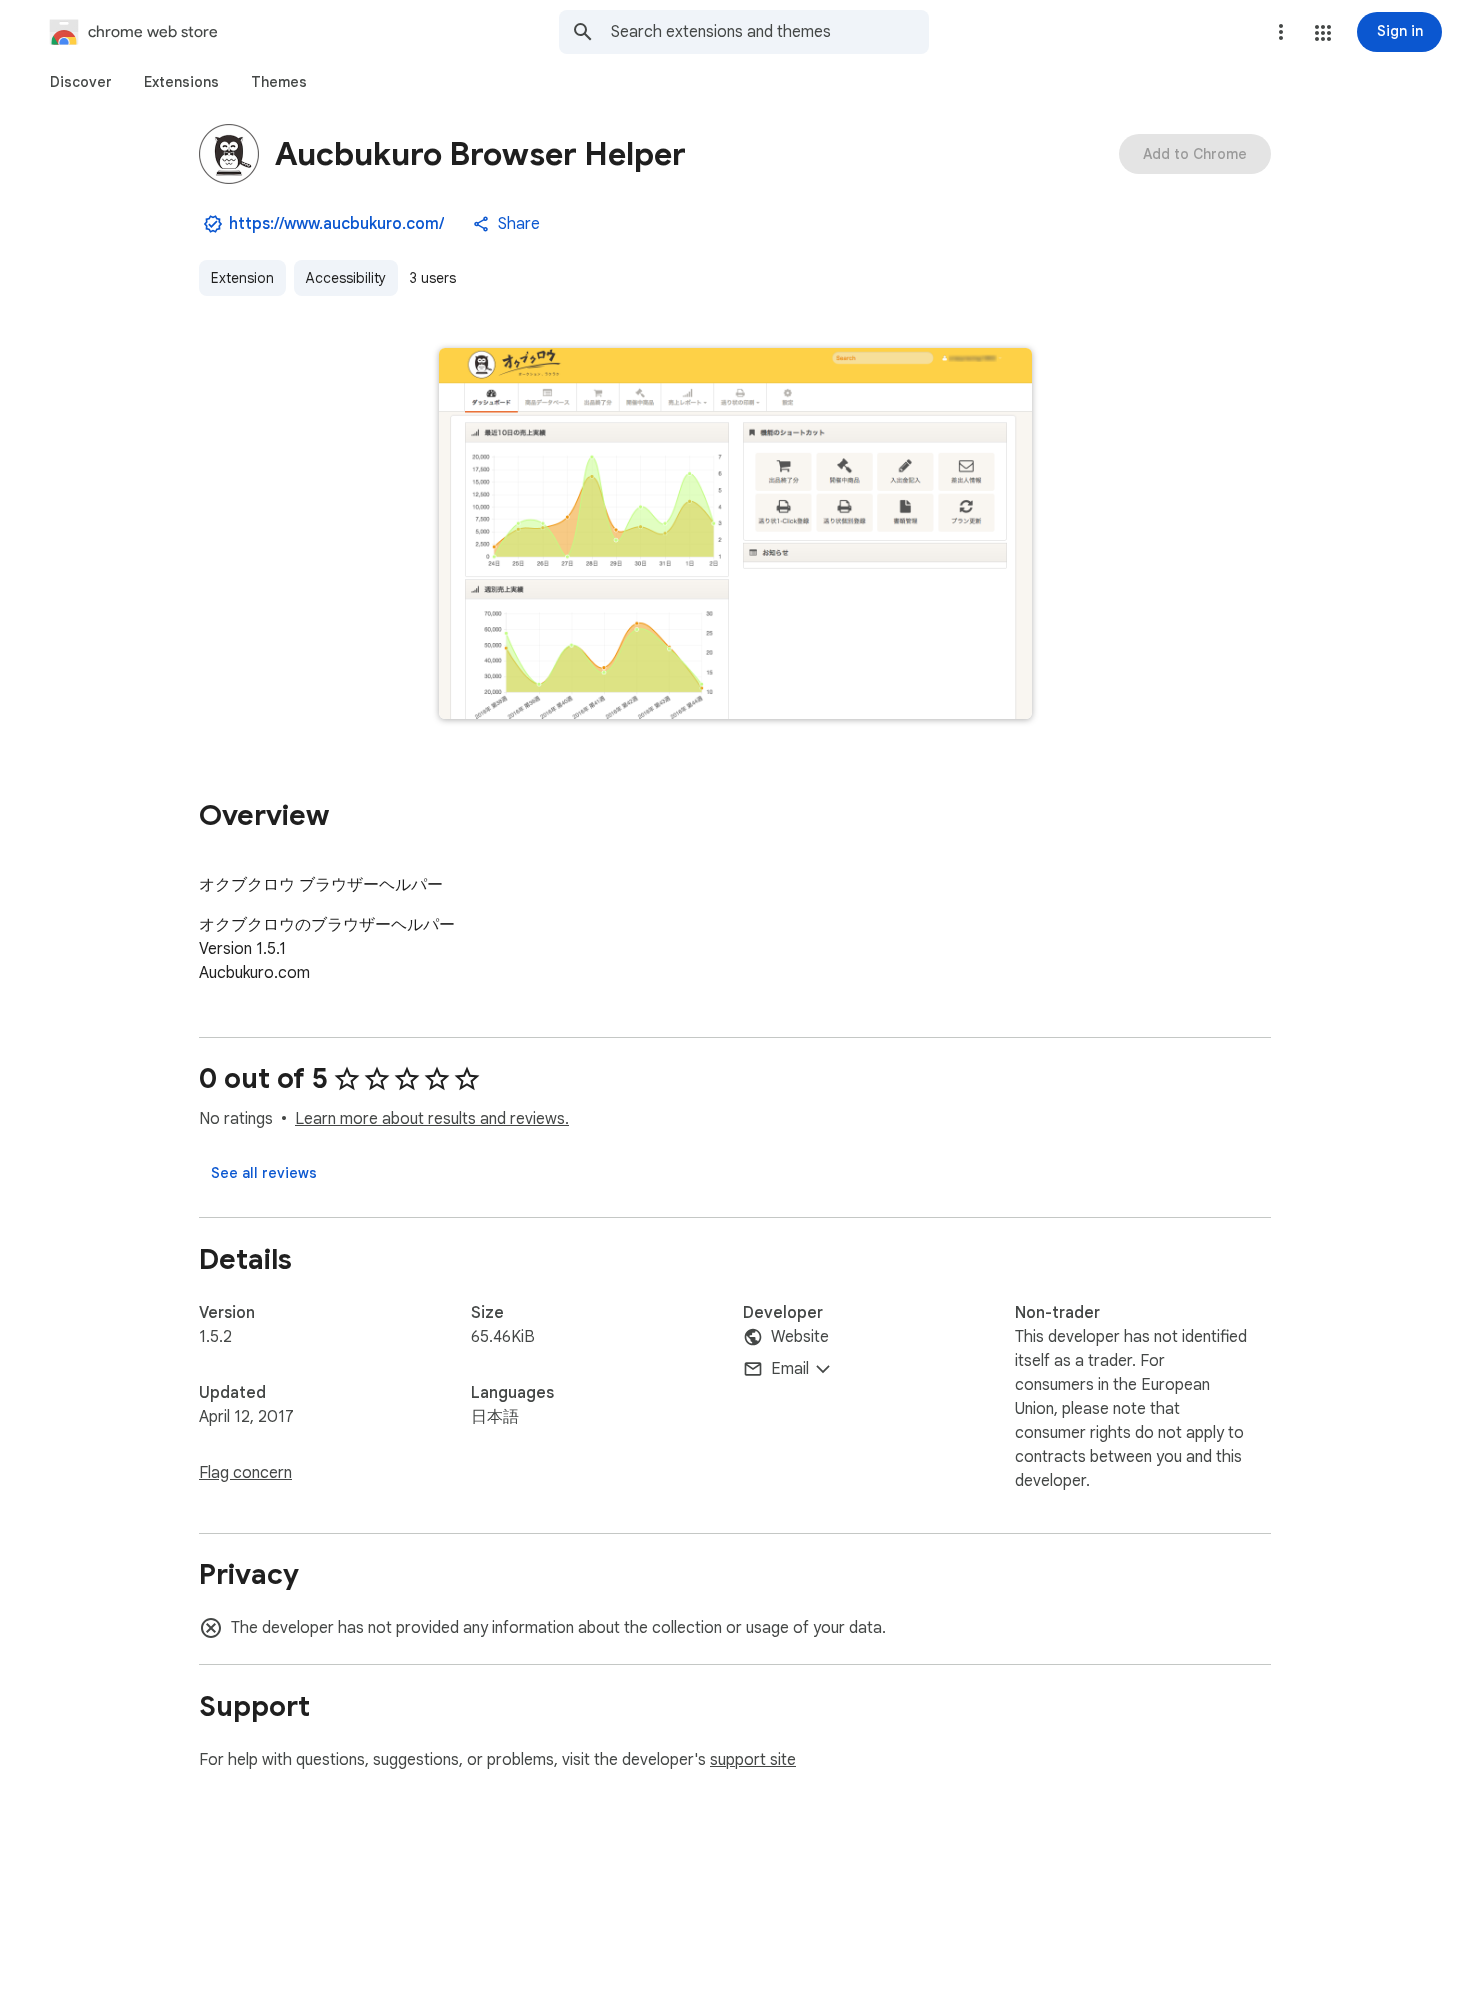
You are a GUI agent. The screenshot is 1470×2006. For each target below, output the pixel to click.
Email (790, 1369)
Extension (242, 278)
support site (753, 1760)
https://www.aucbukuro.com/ (336, 224)
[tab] (81, 82)
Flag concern (245, 1473)
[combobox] (770, 32)
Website (800, 1337)
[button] (1323, 33)
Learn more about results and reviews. (432, 1119)
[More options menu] (1281, 32)
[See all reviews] (264, 1173)
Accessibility (346, 278)
